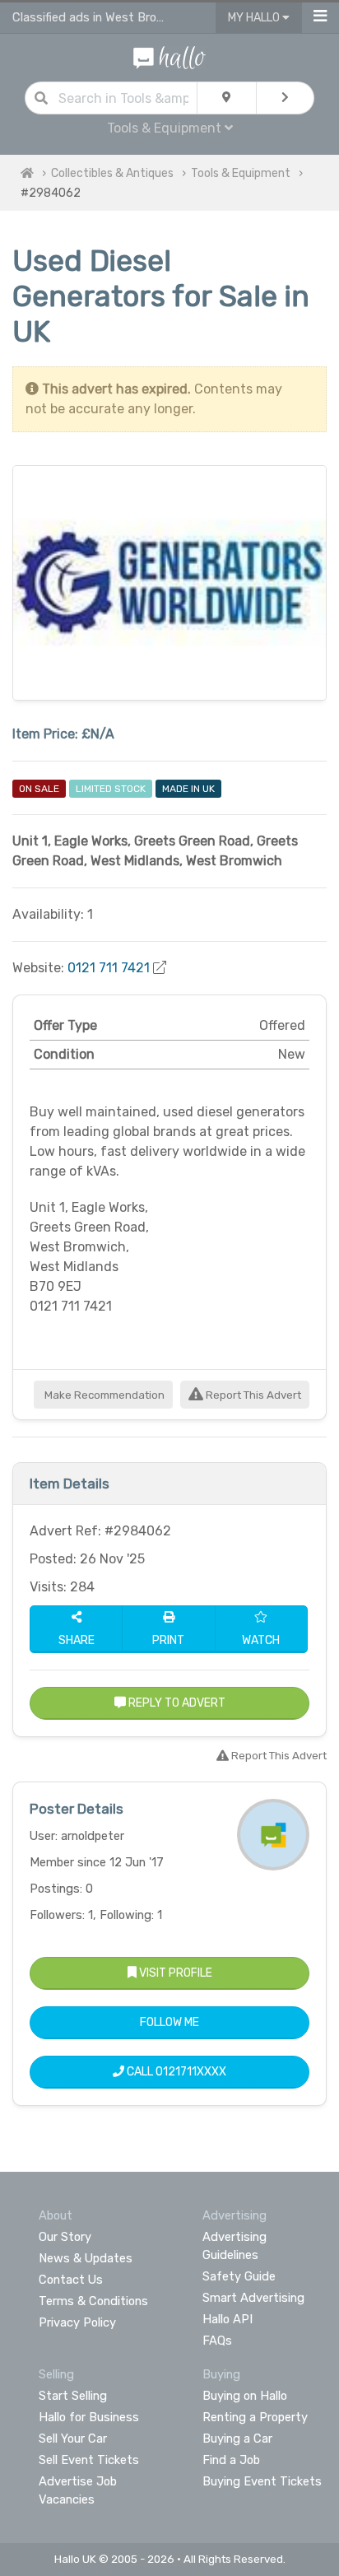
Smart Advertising (253, 2298)
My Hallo (255, 18)
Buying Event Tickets (262, 2481)
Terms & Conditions (93, 2301)
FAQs (217, 2341)
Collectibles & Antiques (112, 173)
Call (175, 2072)
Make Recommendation (103, 1395)
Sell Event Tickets (89, 2460)
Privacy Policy (77, 2322)
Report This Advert (252, 1395)
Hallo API (228, 2319)
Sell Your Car (73, 2439)
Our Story (65, 2237)
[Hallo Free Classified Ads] (169, 56)
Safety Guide (239, 2276)
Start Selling (73, 2396)
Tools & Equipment (241, 173)
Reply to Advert (176, 1703)
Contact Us (71, 2280)
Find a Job (231, 2460)
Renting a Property (255, 2417)
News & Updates (86, 2258)
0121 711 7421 (109, 968)
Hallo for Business (89, 2417)
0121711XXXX (191, 2072)
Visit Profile (174, 1973)
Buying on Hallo (245, 2396)
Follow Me (169, 2022)
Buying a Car (237, 2439)
